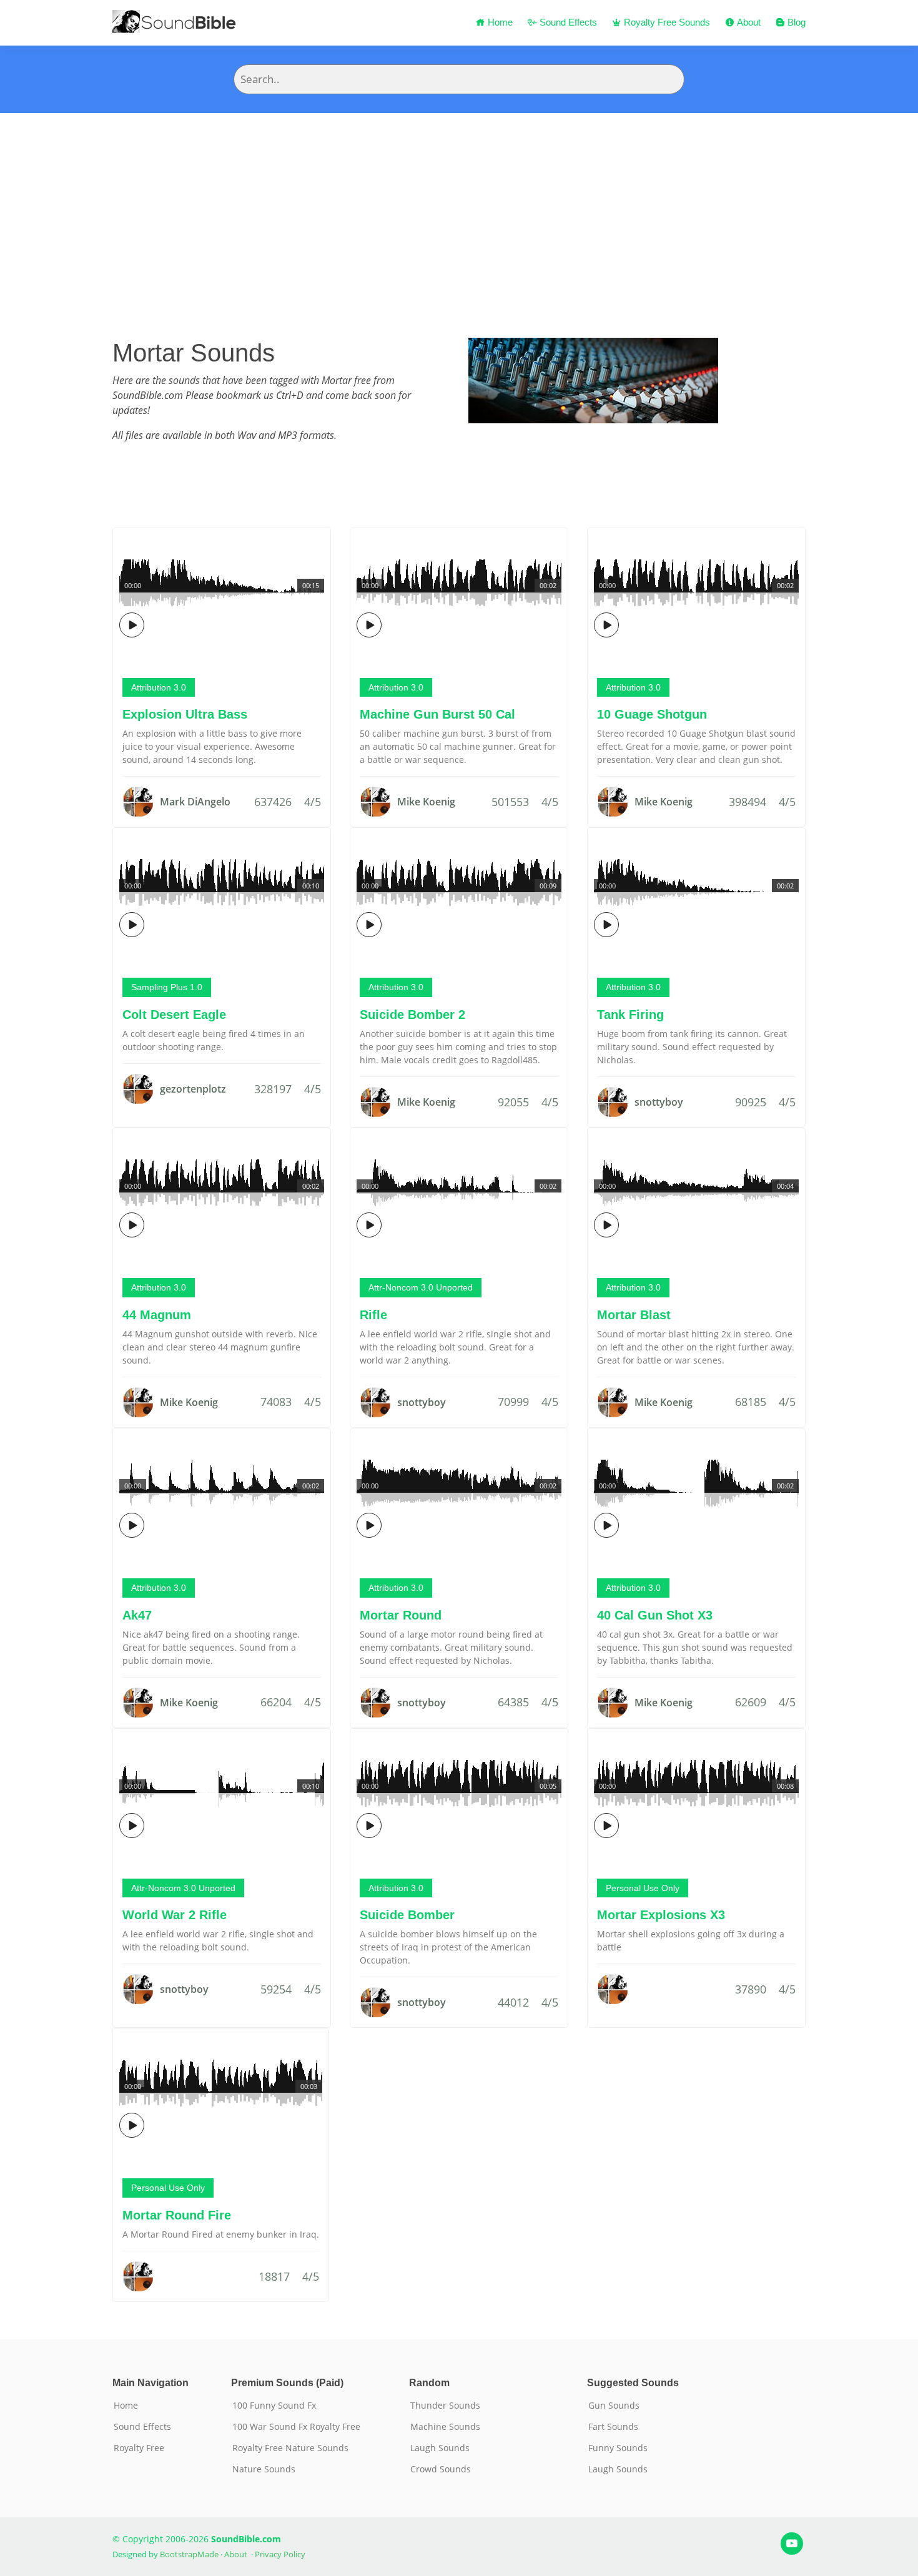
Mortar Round (401, 1615)
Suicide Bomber (407, 1915)
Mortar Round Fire (177, 2215)
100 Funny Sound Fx (274, 2406)
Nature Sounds (264, 2469)
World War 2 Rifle (175, 1915)
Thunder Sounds (445, 2406)
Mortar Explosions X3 (661, 1915)
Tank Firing (630, 1015)
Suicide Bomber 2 (412, 1015)
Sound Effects (567, 22)
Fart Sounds (613, 2427)
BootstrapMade (189, 2554)
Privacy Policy (280, 2554)
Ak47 (137, 1615)
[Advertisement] (459, 207)
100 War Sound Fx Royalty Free (296, 2427)
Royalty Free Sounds (666, 22)
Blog (795, 22)
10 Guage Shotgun (652, 714)
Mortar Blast (634, 1315)
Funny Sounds (618, 2448)
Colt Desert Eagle (174, 1015)
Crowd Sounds (441, 2469)
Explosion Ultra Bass (185, 714)
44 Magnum (157, 1315)
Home (499, 22)
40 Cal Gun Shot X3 (655, 1615)
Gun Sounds (614, 2406)
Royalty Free (139, 2448)
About (748, 22)
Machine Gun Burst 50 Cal (437, 714)
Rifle (373, 1315)
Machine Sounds (445, 2427)
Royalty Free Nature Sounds (290, 2448)
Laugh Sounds (440, 2448)
